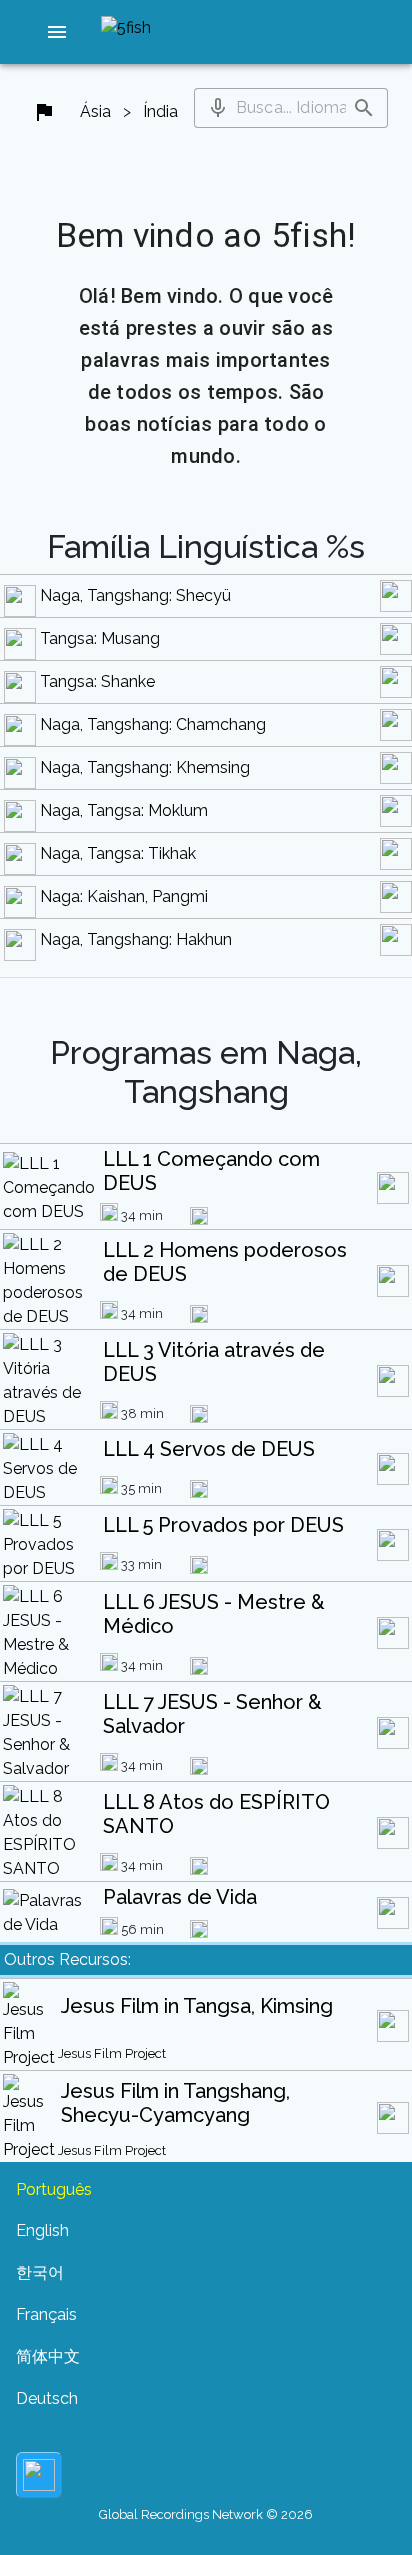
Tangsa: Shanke (97, 681)
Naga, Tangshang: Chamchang (153, 724)
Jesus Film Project (112, 2053)
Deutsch (47, 2398)
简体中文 (48, 2356)
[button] (57, 32)
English (42, 2230)
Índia (160, 111)
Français (46, 2314)
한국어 (40, 2272)
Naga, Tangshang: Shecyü (135, 595)
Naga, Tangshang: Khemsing (145, 767)
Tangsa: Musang (100, 638)
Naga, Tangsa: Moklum (124, 810)
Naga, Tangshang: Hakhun (136, 939)
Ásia (95, 111)
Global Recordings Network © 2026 (206, 2514)
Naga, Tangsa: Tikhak (118, 853)
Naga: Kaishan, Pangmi (124, 896)
